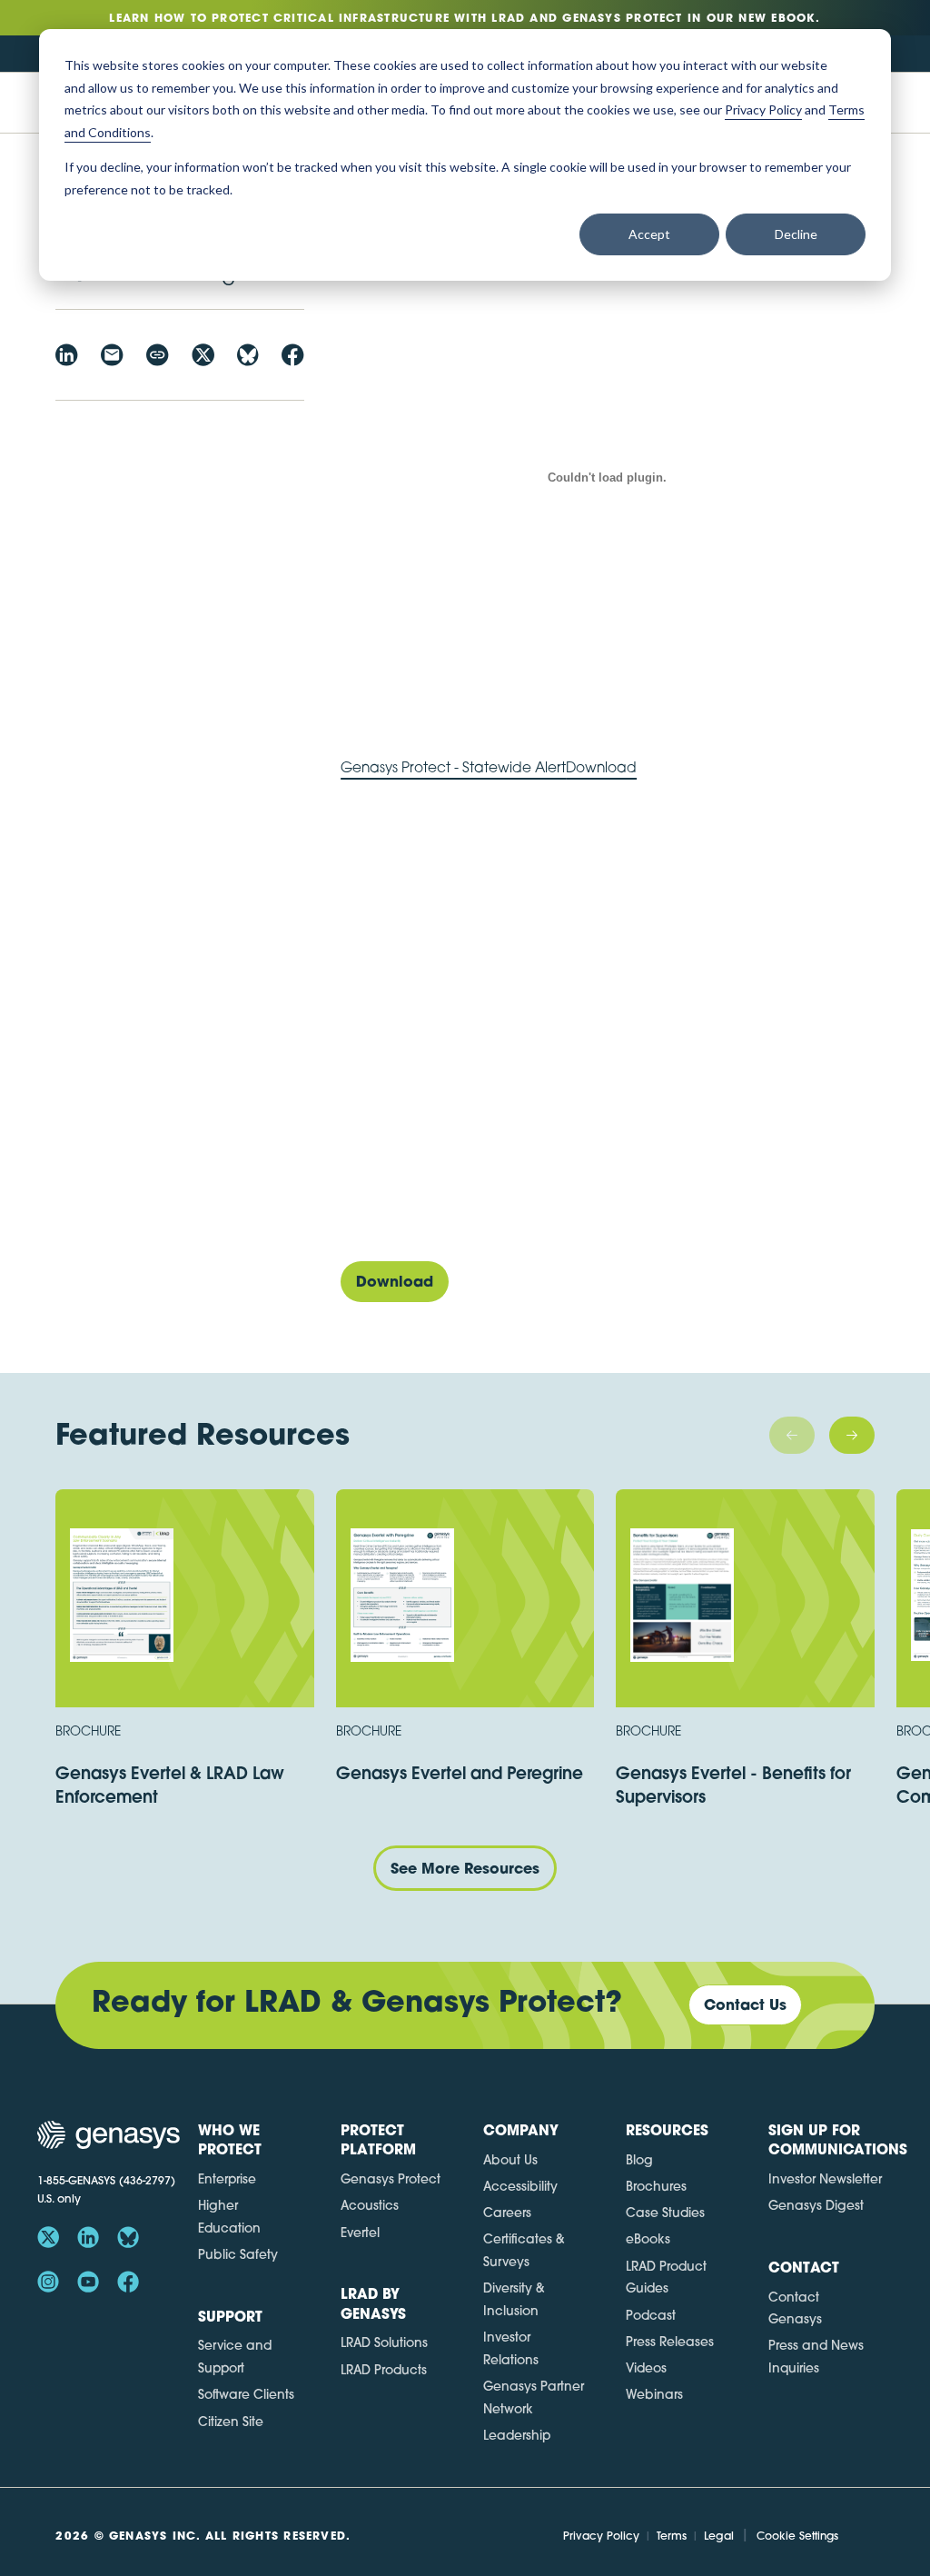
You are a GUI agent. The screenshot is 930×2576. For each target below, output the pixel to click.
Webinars (654, 2394)
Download (601, 767)
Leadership (517, 2435)
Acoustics (370, 2205)
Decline (796, 234)
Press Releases (670, 2342)
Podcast (651, 2315)
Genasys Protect (391, 2179)
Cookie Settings (797, 2536)
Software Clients (246, 2394)
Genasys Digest (816, 2205)
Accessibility (520, 2186)
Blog (639, 2160)
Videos (646, 2368)
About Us (510, 2160)
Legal (719, 2536)
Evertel (360, 2233)
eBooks (648, 2239)
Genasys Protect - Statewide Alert (453, 767)
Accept (649, 234)
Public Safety (238, 2254)
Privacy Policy (601, 2536)
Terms (672, 2536)
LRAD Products (384, 2370)
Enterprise (227, 2179)
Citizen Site (231, 2422)
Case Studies (665, 2213)
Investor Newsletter (825, 2179)
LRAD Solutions (384, 2342)
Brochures (656, 2186)
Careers (507, 2213)
